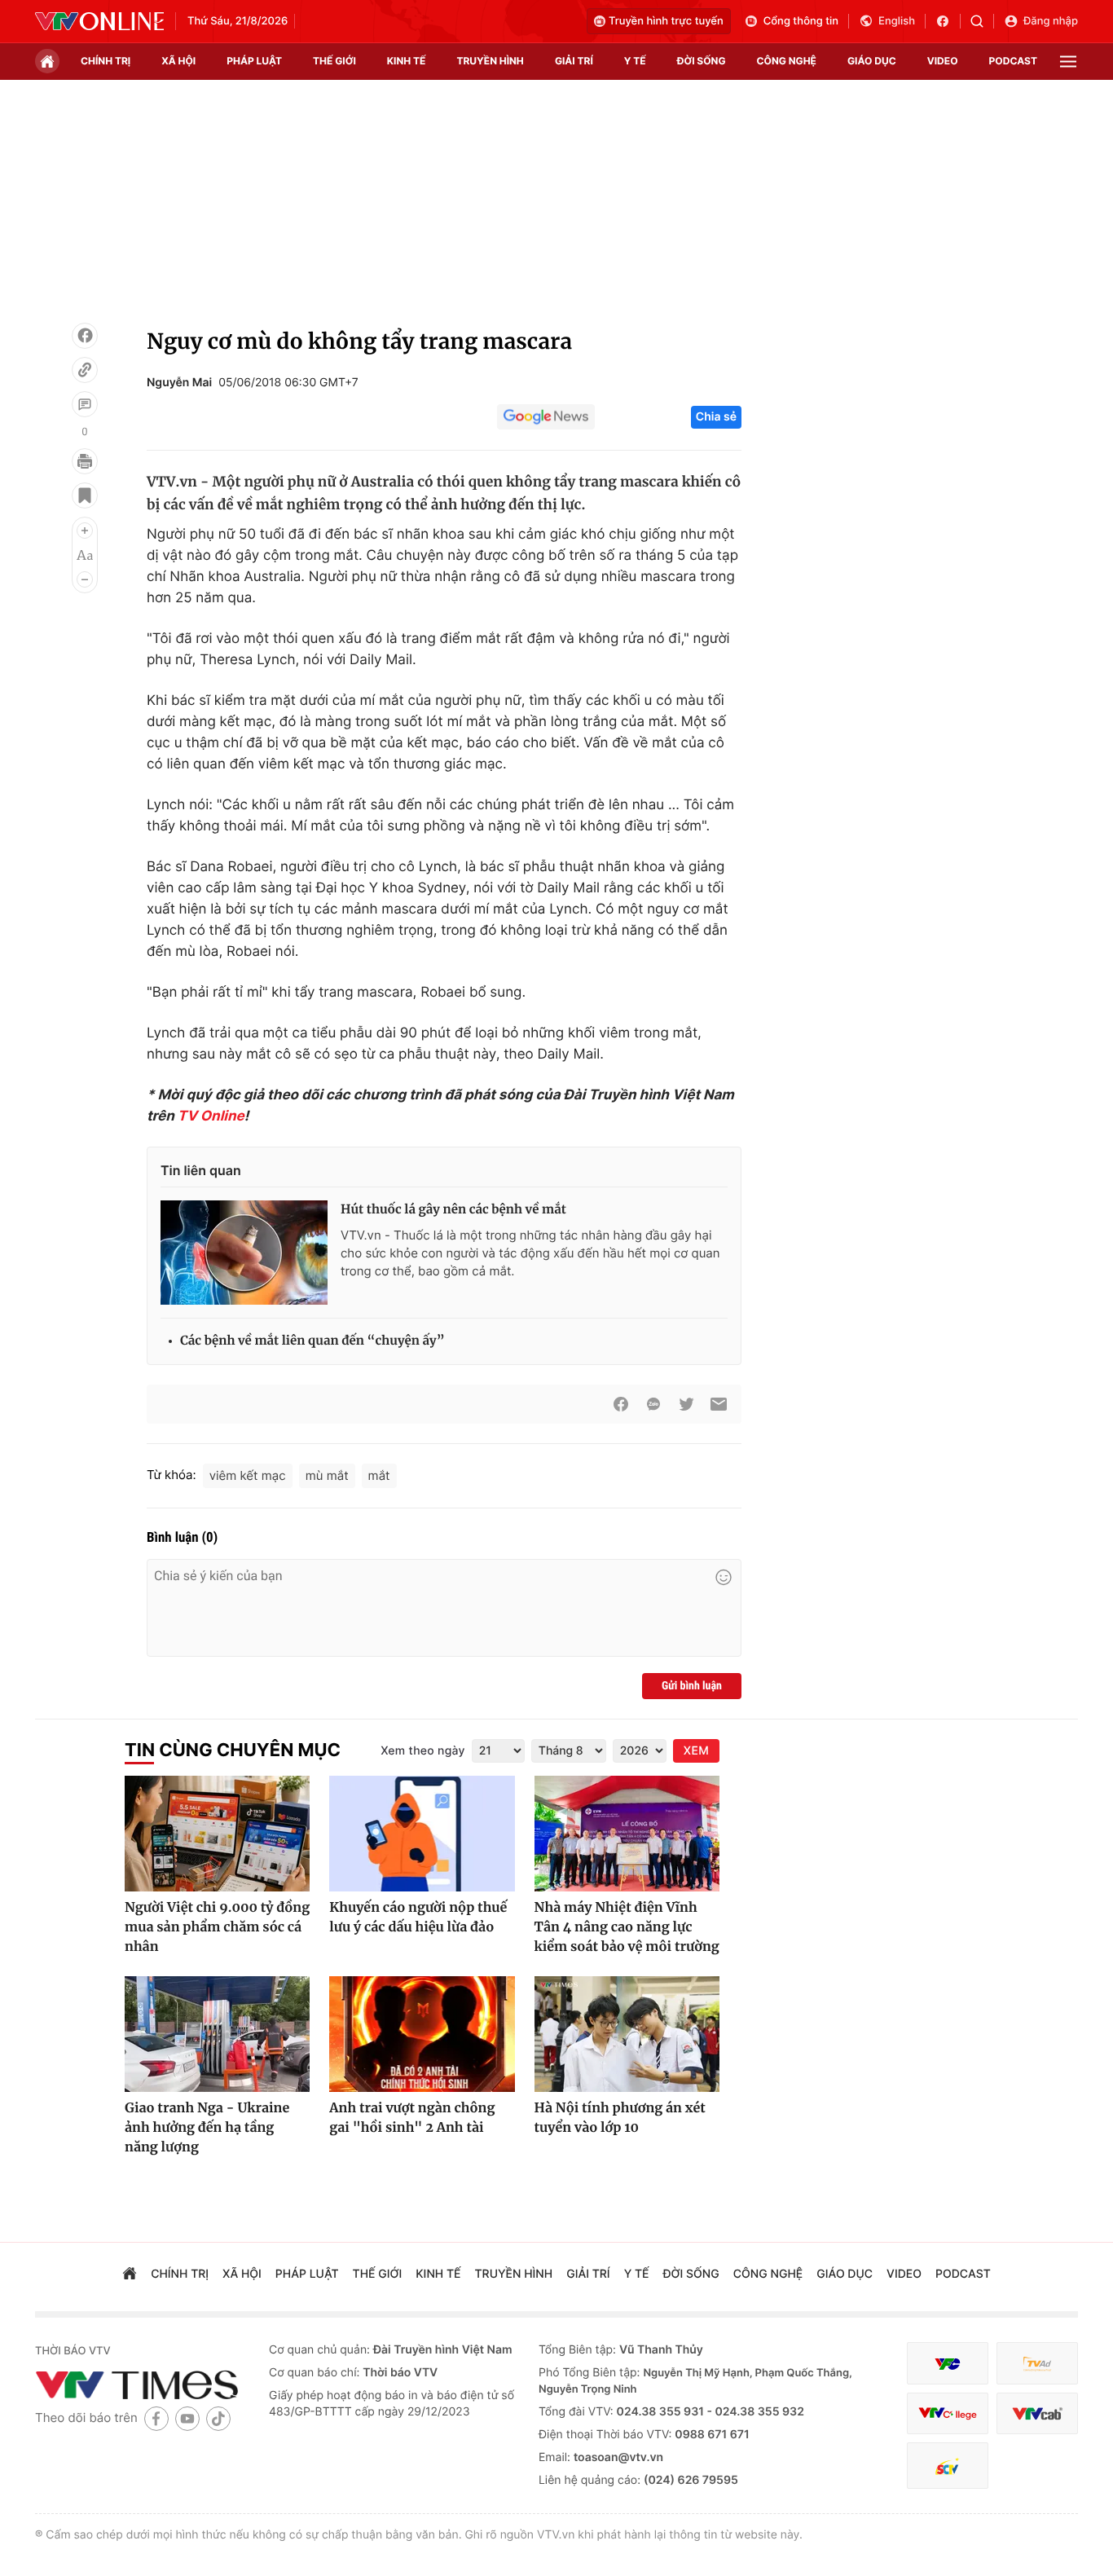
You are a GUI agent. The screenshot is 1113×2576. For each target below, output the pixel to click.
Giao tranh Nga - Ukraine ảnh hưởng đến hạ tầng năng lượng (207, 2128)
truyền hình (490, 61)
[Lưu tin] (85, 495)
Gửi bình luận (692, 1686)
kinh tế (407, 61)
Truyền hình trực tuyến (666, 21)
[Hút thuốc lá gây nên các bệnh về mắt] (244, 1253)
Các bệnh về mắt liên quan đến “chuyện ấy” (312, 1341)
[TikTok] (218, 2418)
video (943, 61)
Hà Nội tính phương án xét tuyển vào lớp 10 (620, 2118)
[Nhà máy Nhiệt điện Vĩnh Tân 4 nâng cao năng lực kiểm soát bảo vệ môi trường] (627, 1834)
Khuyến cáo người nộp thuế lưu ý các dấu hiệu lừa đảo (418, 1918)
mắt (379, 1475)
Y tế (635, 61)
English (897, 21)
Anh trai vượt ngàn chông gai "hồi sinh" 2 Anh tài (412, 2118)
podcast (1013, 61)
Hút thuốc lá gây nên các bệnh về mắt (453, 1210)
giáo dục (872, 61)
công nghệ (787, 61)
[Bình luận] (85, 404)
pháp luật (254, 61)
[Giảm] (85, 579)
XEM (696, 1751)
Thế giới (334, 61)
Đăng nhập (1051, 21)
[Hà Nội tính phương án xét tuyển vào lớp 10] (627, 2034)
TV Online (211, 1116)
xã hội (178, 61)
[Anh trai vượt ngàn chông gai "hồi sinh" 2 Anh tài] (422, 2034)
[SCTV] (948, 2466)
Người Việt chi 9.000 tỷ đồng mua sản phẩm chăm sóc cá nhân (217, 1927)
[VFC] (948, 2364)
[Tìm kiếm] (982, 21)
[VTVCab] (1037, 2413)
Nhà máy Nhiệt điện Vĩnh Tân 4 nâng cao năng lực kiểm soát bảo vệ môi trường (627, 1927)
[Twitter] (686, 1404)
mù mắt (327, 1475)
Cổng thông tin (801, 21)
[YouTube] (187, 2418)
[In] (85, 461)
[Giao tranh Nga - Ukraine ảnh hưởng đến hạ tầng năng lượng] (217, 2034)
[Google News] (546, 417)
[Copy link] (85, 370)
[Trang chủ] (47, 61)
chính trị (106, 61)
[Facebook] (85, 336)
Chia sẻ (716, 417)
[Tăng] (85, 531)
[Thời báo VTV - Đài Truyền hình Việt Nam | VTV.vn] (99, 21)
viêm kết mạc (248, 1475)
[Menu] (1068, 62)
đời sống (702, 61)
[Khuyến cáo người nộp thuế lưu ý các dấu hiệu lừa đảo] (422, 1834)
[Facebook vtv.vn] (948, 21)
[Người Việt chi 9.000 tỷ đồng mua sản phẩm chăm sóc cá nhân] (217, 1834)
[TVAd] (1037, 2364)
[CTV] (948, 2413)
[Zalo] (653, 1404)
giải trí (574, 61)
